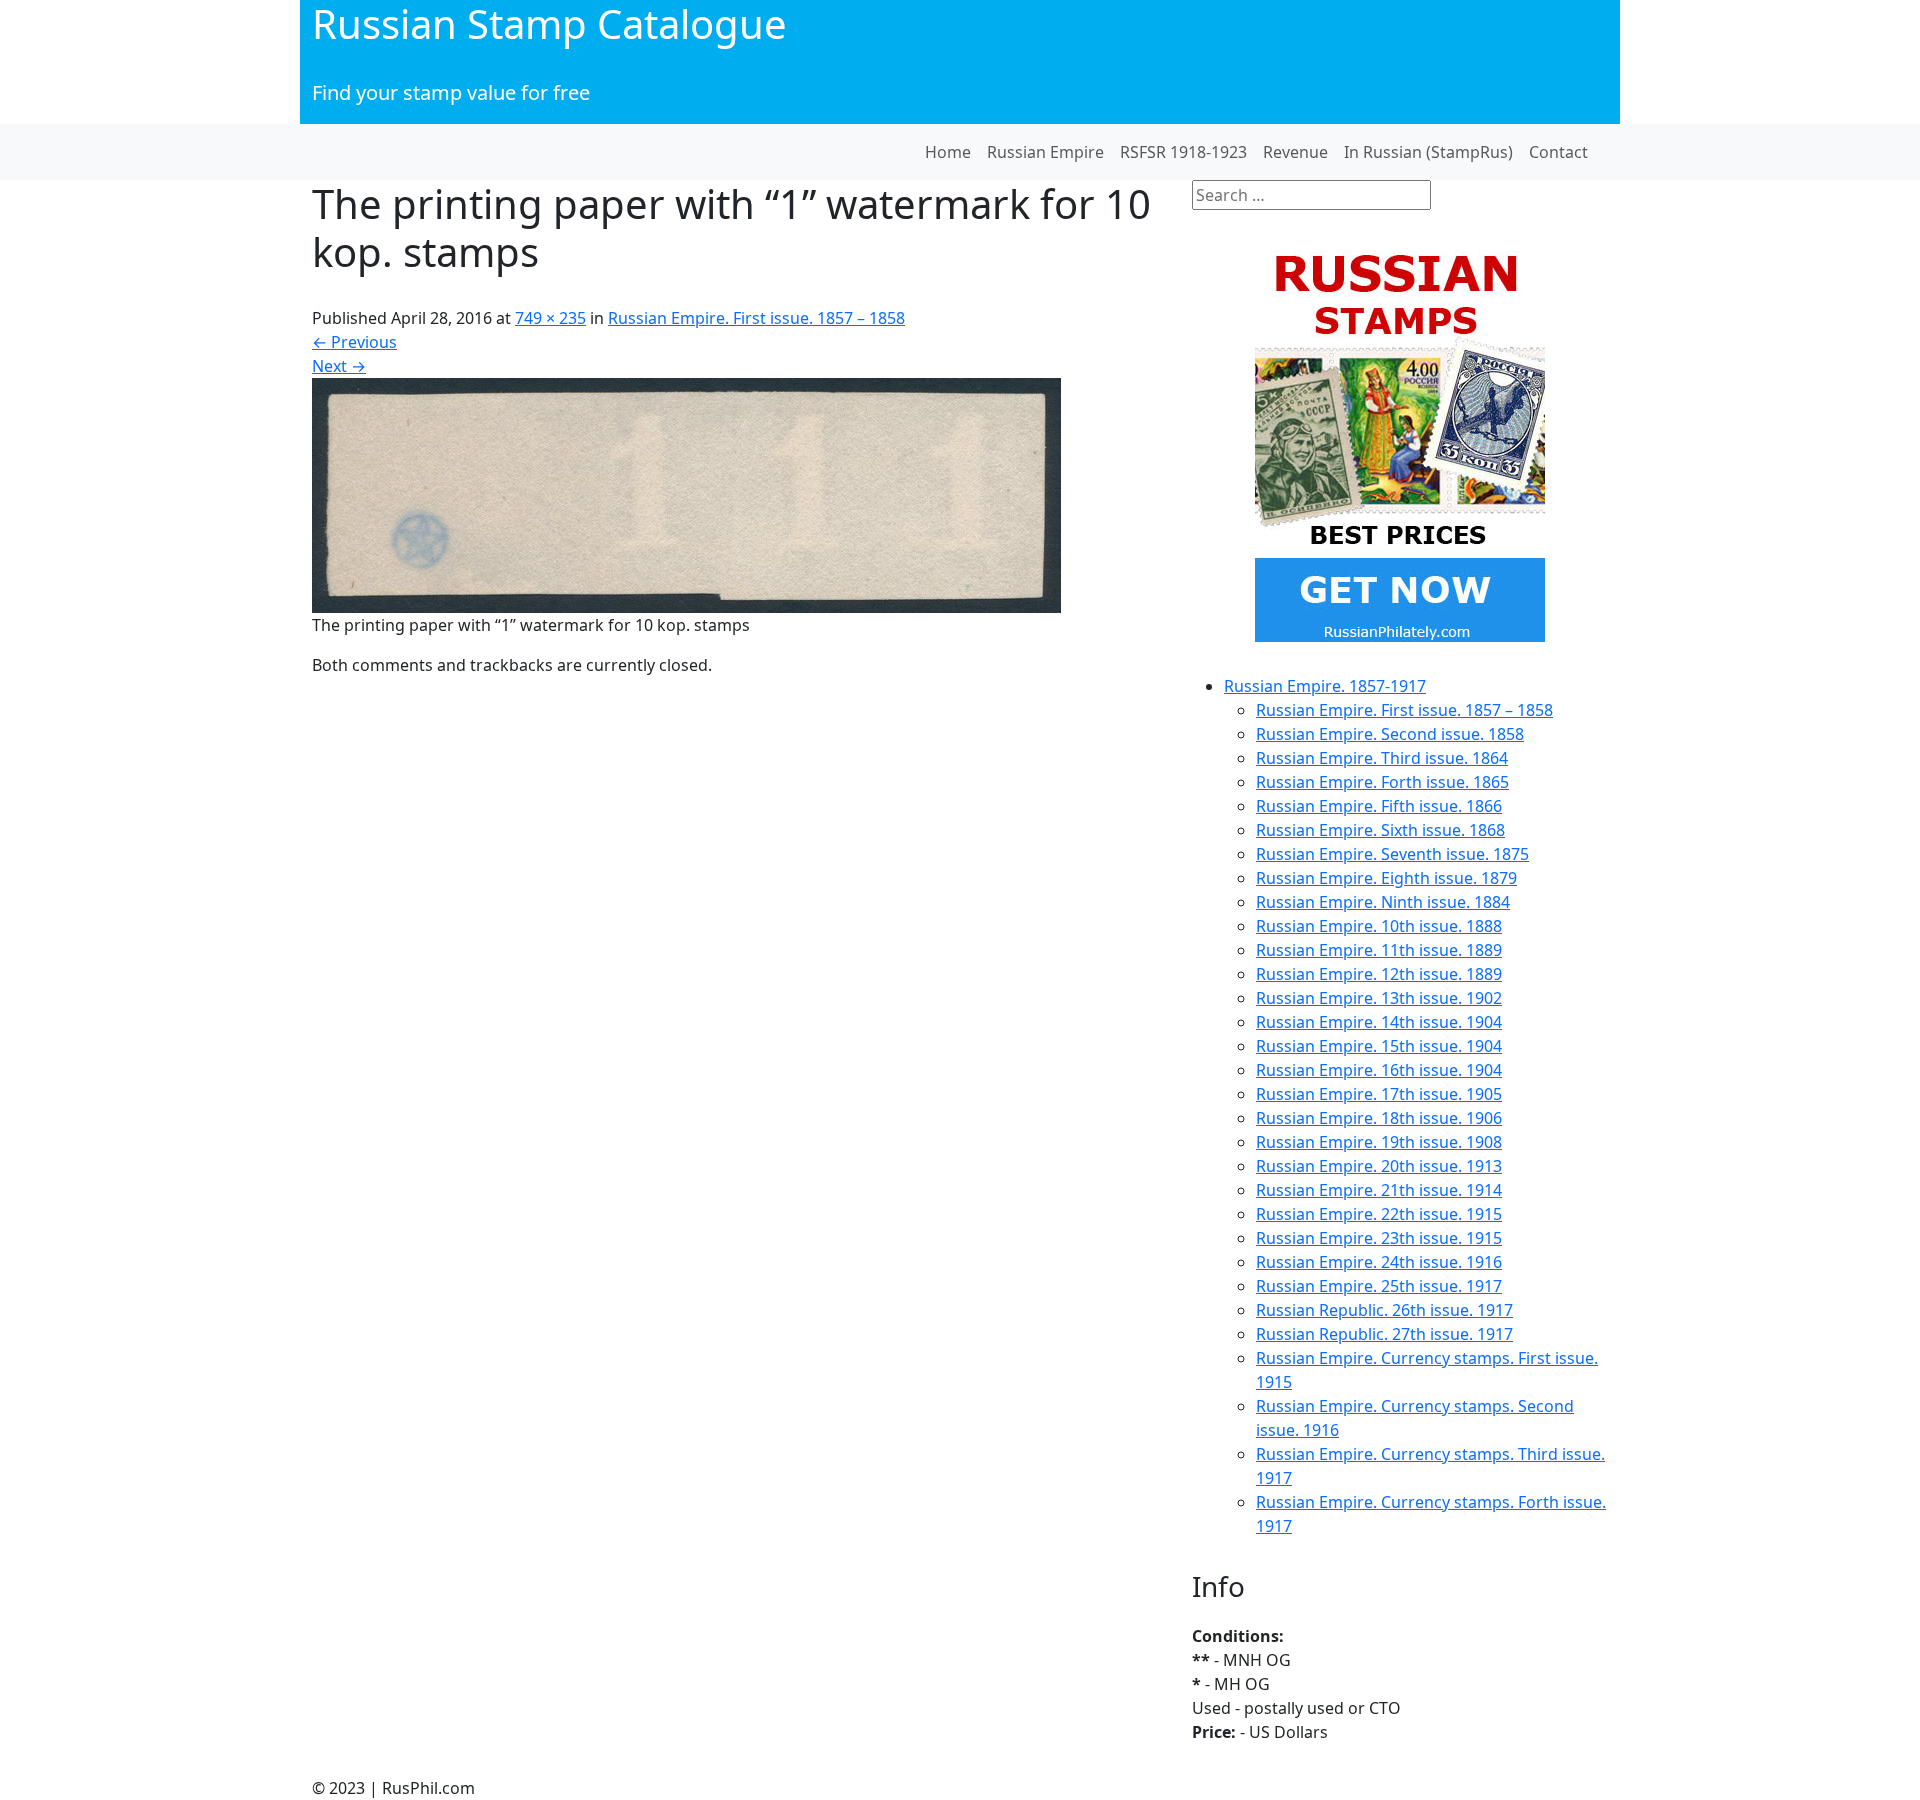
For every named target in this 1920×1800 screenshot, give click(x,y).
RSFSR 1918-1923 (1183, 152)
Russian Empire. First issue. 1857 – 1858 (756, 318)
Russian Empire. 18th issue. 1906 (1379, 1118)
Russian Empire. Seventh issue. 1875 (1392, 854)
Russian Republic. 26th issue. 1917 (1384, 1310)
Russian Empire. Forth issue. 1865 (1382, 782)
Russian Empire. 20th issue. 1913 (1379, 1166)
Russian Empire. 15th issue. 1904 (1379, 1046)
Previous (354, 342)
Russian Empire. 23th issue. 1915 (1379, 1238)
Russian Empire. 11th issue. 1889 (1379, 950)
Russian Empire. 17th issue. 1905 (1379, 1094)
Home (948, 152)
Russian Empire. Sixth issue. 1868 (1380, 830)
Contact (1558, 152)
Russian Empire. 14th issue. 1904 (1379, 1022)
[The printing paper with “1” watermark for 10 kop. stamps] (686, 494)
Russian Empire (1045, 152)
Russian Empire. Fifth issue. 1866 (1379, 806)
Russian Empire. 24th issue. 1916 (1379, 1262)
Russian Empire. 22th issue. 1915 (1379, 1214)
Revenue (1295, 152)
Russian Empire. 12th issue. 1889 (1379, 974)
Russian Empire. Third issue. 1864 (1382, 758)
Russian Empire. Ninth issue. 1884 (1383, 902)
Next (339, 366)
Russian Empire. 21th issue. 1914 (1379, 1190)
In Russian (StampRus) (1428, 152)
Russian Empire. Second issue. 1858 (1390, 734)
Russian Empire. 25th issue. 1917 (1379, 1286)
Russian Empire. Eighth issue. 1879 (1386, 878)
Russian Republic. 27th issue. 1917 (1384, 1334)
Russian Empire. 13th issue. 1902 (1379, 998)
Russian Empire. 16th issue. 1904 (1379, 1070)
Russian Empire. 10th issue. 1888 (1379, 926)
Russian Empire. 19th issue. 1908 (1379, 1142)
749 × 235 (550, 318)
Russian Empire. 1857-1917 (1325, 686)
